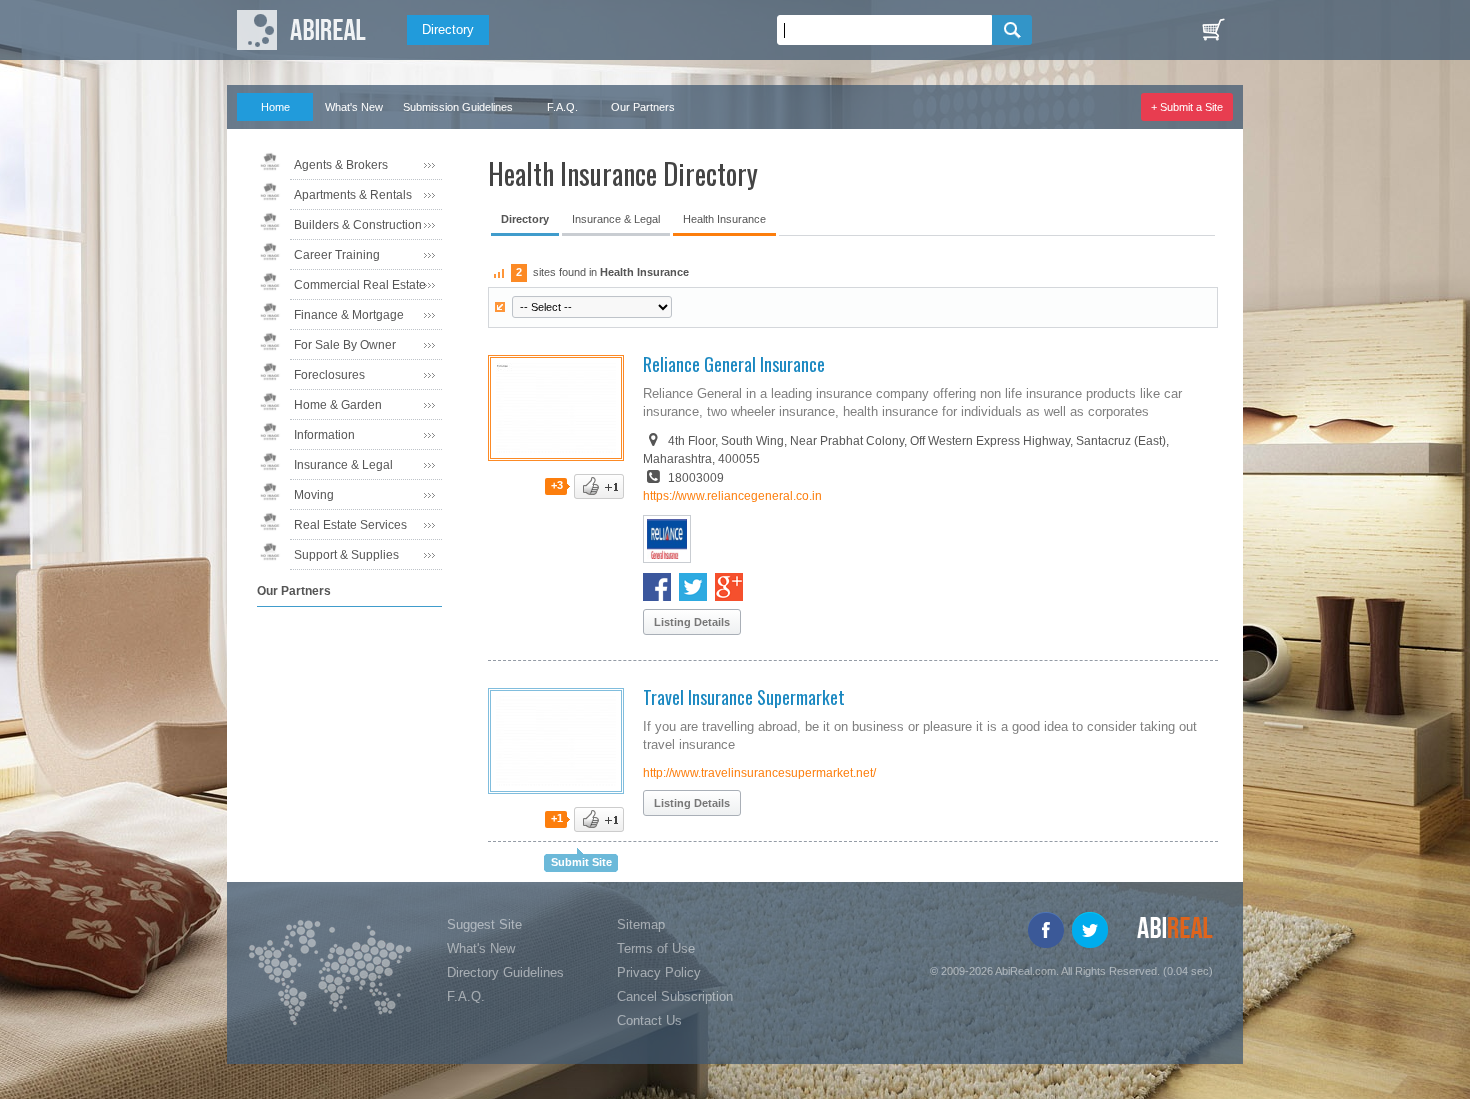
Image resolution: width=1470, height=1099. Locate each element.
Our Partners (643, 107)
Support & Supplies (346, 555)
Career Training (337, 255)
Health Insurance (724, 219)
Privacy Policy (659, 972)
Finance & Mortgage (349, 315)
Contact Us (649, 1020)
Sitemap (641, 924)
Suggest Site (484, 924)
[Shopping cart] (1213, 30)
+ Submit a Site (1187, 107)
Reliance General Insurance (734, 364)
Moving (314, 495)
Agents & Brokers (341, 165)
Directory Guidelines (505, 972)
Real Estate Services (350, 525)
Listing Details (692, 622)
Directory (448, 29)
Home (275, 107)
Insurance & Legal (343, 465)
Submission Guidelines (458, 107)
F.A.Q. (562, 107)
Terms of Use (656, 948)
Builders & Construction (358, 225)
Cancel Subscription (675, 996)
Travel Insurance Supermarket (744, 697)
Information (324, 435)
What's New (354, 107)
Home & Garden (338, 405)
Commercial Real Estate (360, 285)
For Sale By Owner (345, 345)
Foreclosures (329, 375)
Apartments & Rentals (353, 195)
